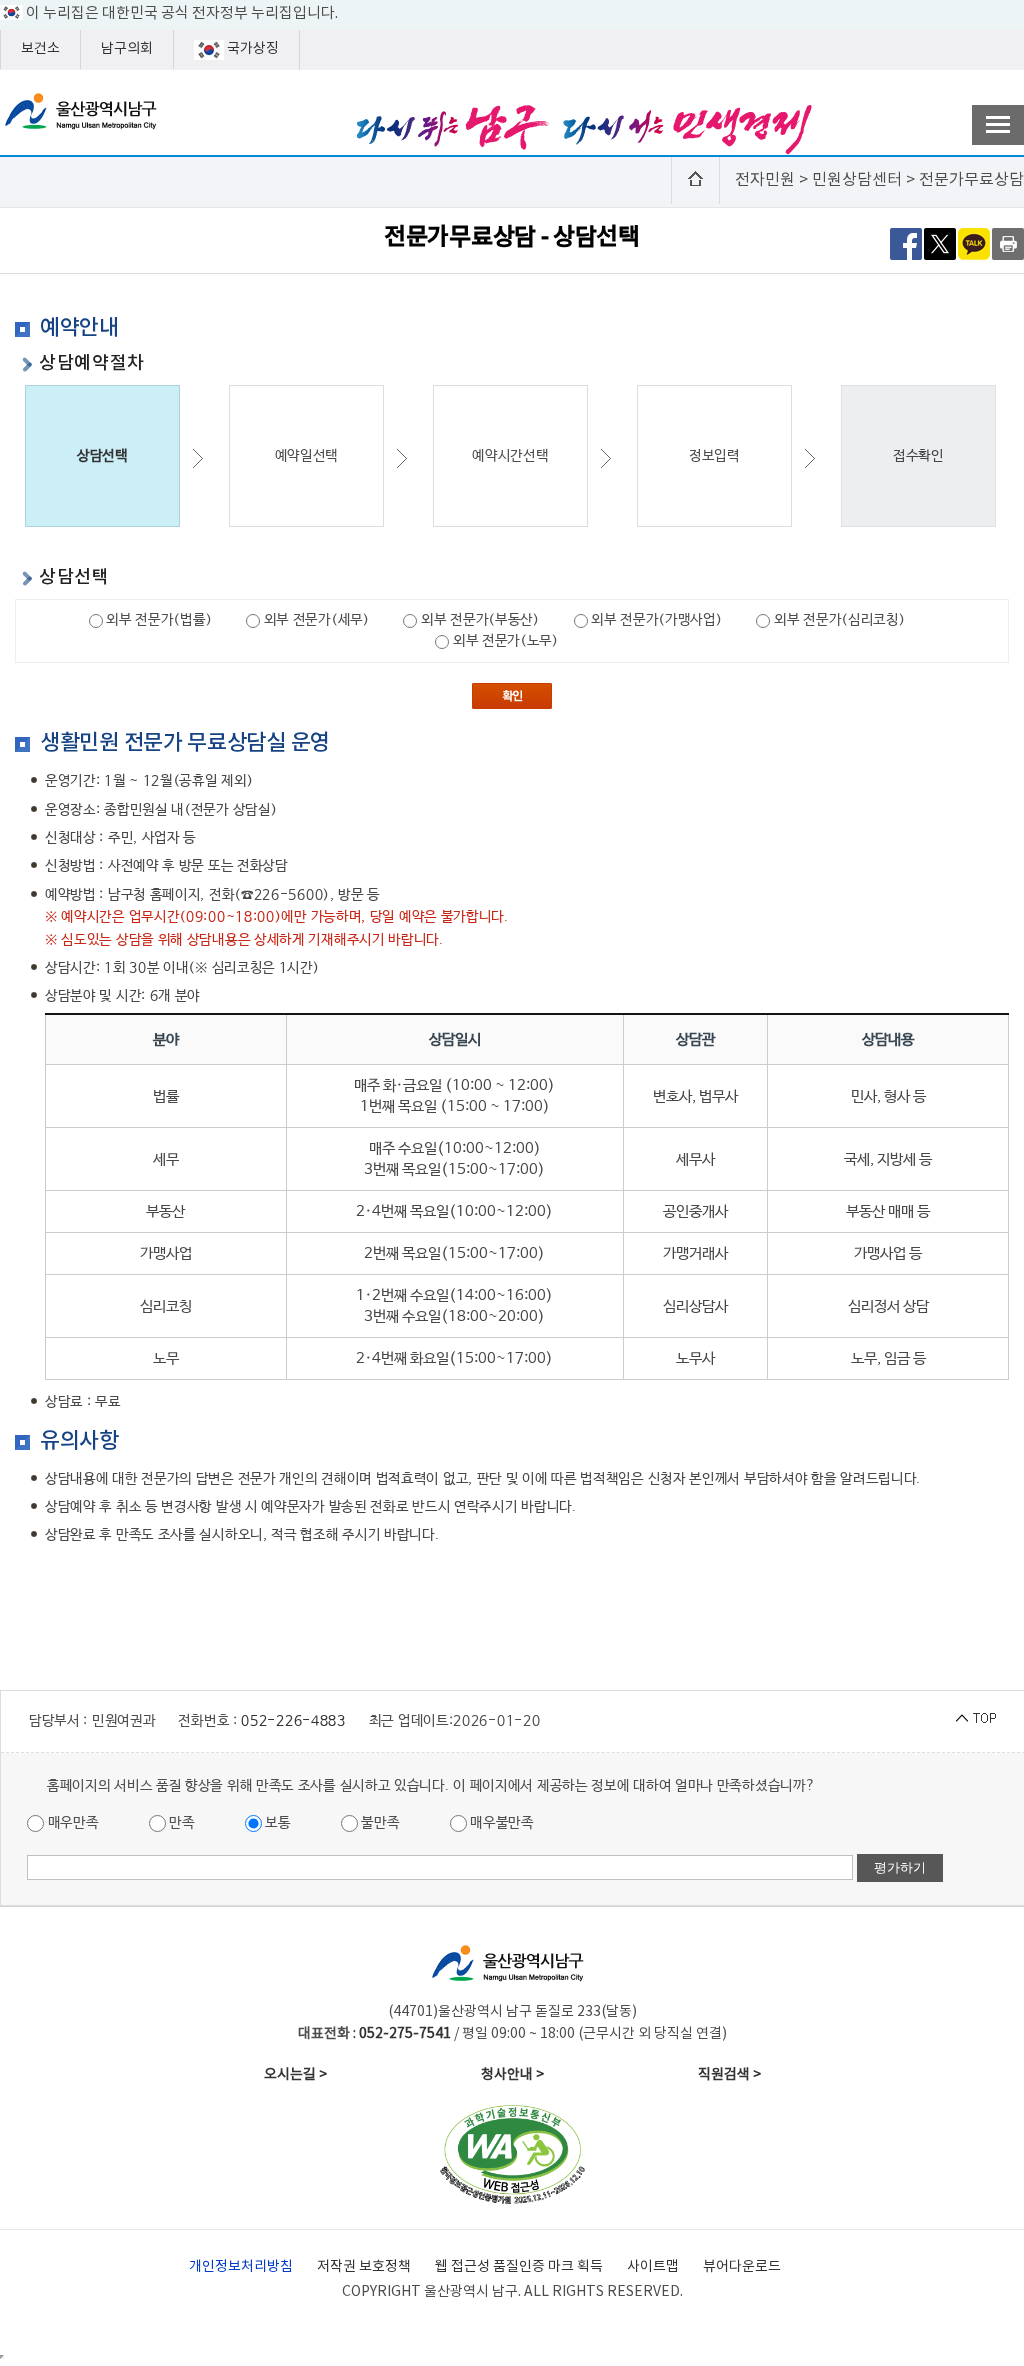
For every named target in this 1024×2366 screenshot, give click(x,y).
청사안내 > (512, 2075)
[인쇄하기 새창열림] (1008, 243)
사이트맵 (653, 2267)
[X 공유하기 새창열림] (940, 243)
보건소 (40, 49)
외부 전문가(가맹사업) (655, 620)
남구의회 (127, 49)
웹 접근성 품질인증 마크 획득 (519, 2267)
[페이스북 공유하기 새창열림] (906, 243)
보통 (276, 1823)
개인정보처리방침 (241, 2267)
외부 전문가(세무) (315, 620)
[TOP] (976, 1718)
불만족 (379, 1823)
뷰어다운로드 (742, 2267)
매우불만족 (500, 1823)
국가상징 (251, 49)
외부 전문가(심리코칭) (837, 620)
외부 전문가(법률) (158, 620)
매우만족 (71, 1823)
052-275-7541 (405, 2034)
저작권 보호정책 (364, 2267)
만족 (180, 1823)
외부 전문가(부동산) (478, 620)
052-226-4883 (293, 1721)
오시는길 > (295, 2075)
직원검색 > (729, 2075)
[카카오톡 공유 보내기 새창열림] (974, 243)
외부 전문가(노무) (504, 641)
